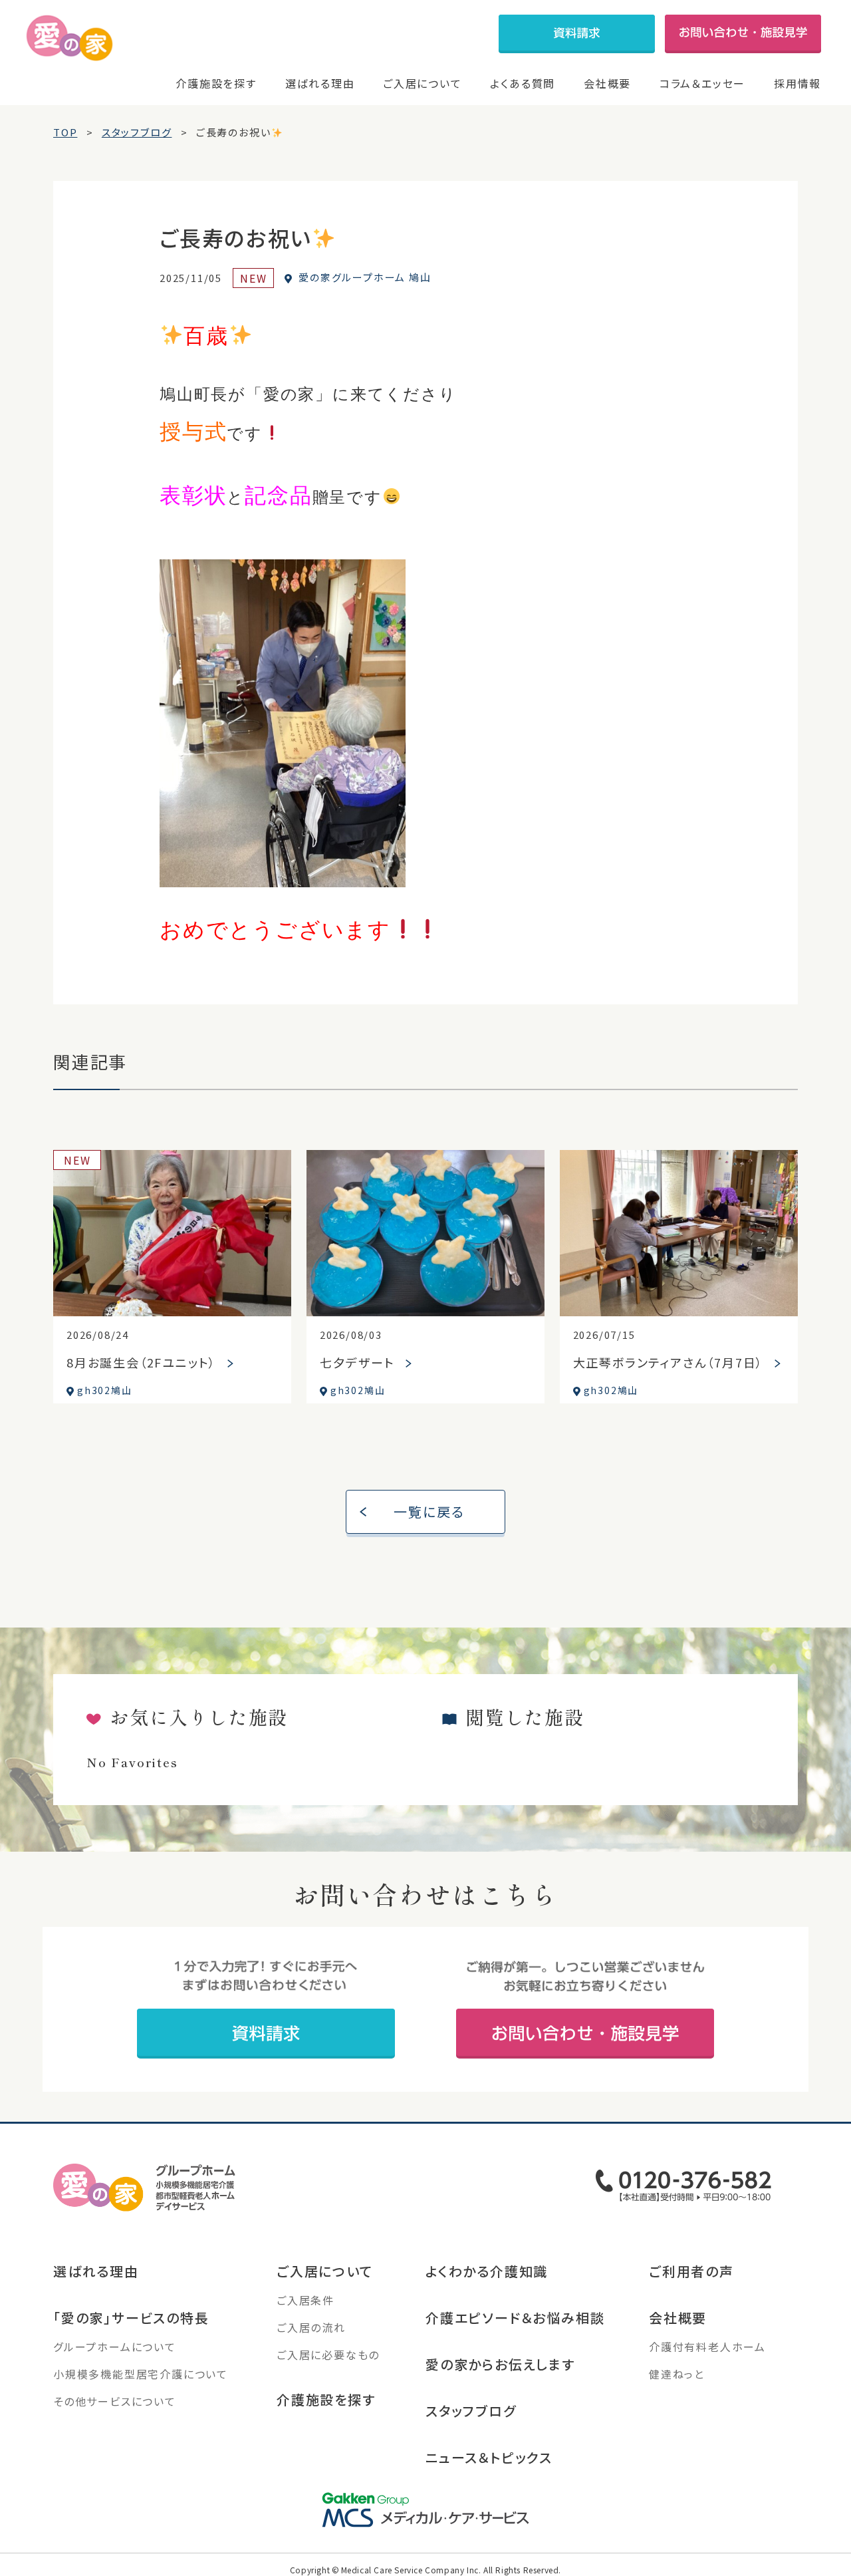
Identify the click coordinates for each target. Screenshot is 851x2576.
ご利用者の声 (691, 2271)
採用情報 (797, 83)
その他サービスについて (115, 2401)
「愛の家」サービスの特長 (131, 2318)
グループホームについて (115, 2347)
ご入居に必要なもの (328, 2355)
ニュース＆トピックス (489, 2457)
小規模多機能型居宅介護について (141, 2374)
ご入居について (423, 83)
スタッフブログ (471, 2411)
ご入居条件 (305, 2300)
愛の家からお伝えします (500, 2364)
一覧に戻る (429, 1511)
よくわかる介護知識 (487, 2271)
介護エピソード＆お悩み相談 (515, 2318)
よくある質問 (523, 83)
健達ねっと (677, 2374)
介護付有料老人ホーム (707, 2347)
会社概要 (607, 83)
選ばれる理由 (320, 83)
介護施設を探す (216, 83)
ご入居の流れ (311, 2327)
